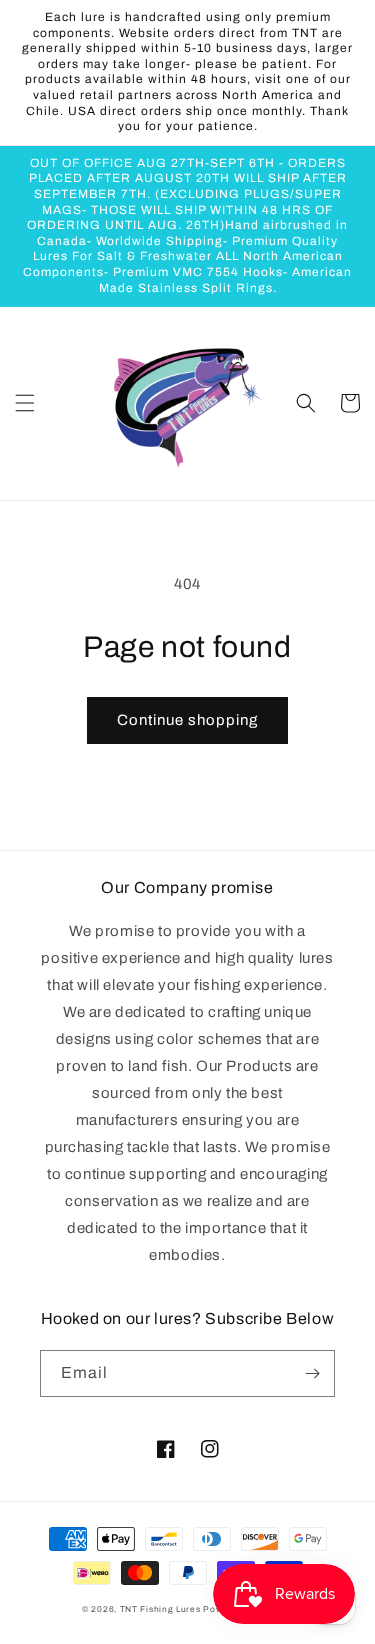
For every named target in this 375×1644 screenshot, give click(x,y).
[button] (25, 403)
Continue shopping (187, 720)
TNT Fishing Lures (160, 1609)
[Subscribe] (312, 1373)
